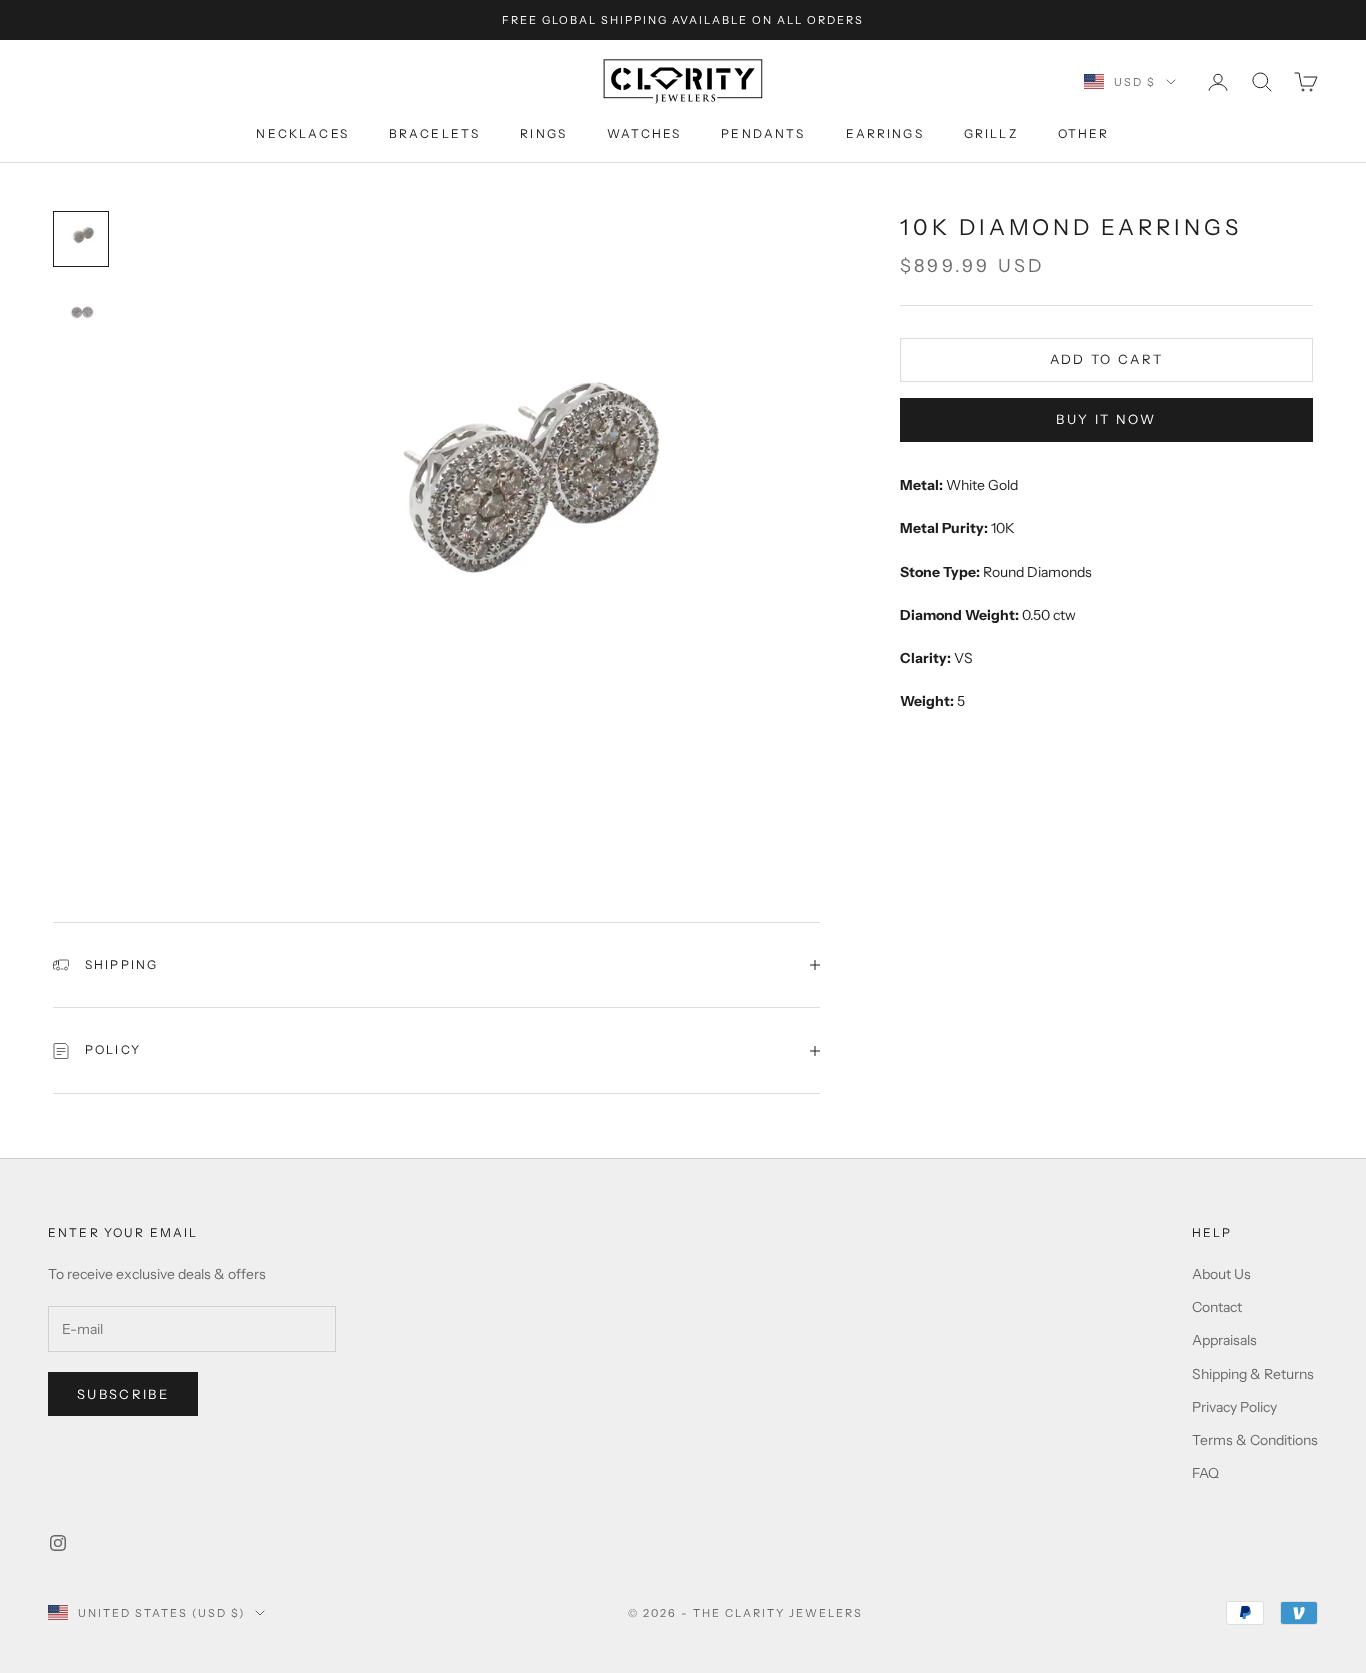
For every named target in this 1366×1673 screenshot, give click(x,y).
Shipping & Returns (1253, 1374)
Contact (1217, 1307)
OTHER (1084, 133)
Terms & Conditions (1255, 1440)
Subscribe (123, 1394)
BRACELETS (434, 133)
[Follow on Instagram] (58, 1543)
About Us (1221, 1274)
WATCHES (644, 133)
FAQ (1205, 1473)
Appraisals (1224, 1340)
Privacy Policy (1234, 1407)
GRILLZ (991, 133)
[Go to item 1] (81, 239)
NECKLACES (302, 133)
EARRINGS (885, 133)
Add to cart (1107, 359)
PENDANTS (763, 133)
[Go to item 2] (81, 311)
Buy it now (1106, 419)
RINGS (543, 133)
